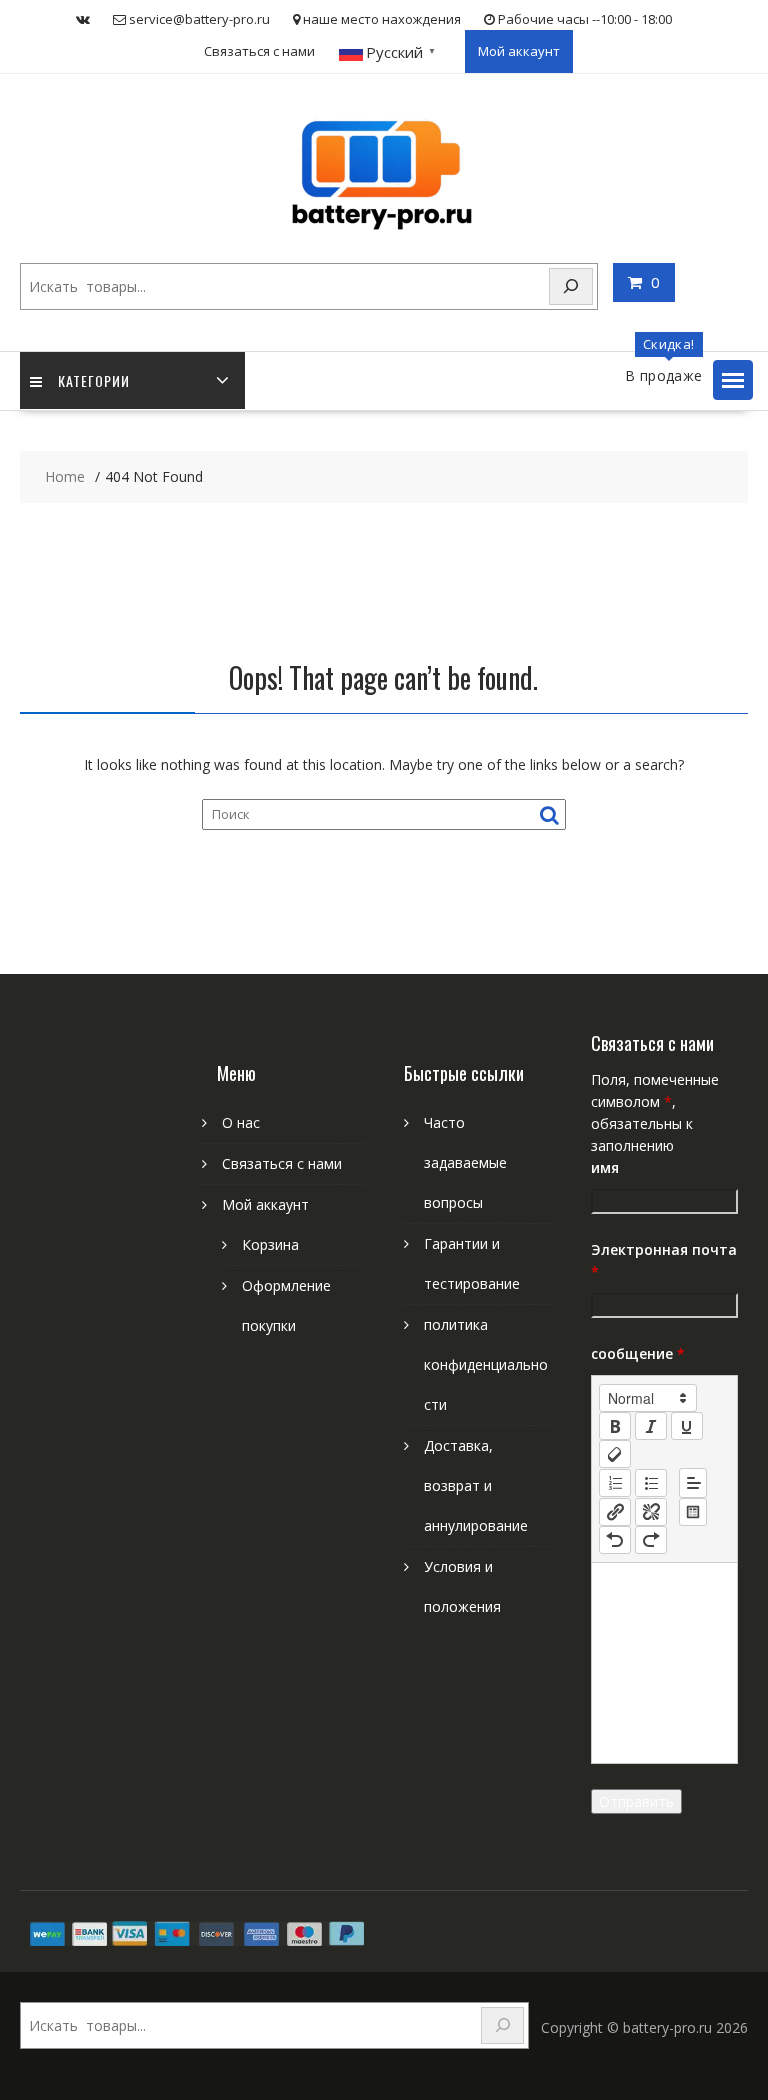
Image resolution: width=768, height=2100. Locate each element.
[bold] (615, 1426)
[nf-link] (615, 1512)
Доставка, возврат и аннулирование (476, 1485)
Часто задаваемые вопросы (465, 1162)
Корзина (270, 1244)
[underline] (687, 1426)
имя (605, 1167)
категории (94, 380)
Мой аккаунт (519, 51)
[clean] (615, 1454)
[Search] (571, 286)
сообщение (638, 1353)
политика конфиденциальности (486, 1364)
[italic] (651, 1426)
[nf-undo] (615, 1540)
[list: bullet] (651, 1483)
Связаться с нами (259, 51)
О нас (241, 1122)
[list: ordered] (615, 1483)
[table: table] (693, 1512)
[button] (733, 380)
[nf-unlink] (651, 1512)
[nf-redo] (651, 1540)
